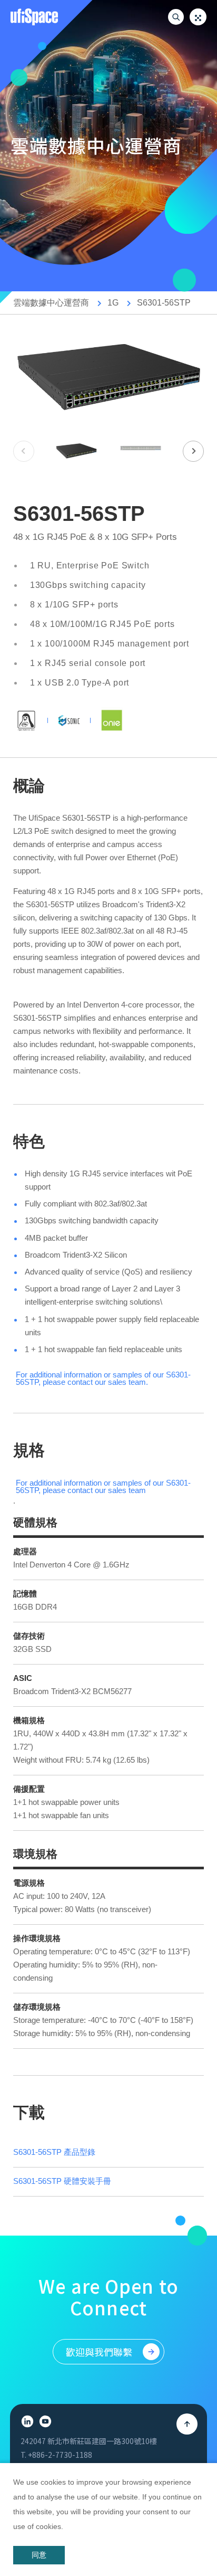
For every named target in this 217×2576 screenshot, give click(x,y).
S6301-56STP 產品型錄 (54, 2152)
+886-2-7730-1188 (60, 2455)
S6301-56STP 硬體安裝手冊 (62, 2181)
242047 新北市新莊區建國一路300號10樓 (89, 2441)
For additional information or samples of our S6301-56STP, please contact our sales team (103, 1379)
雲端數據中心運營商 (51, 303)
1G (113, 303)
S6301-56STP (164, 303)
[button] (193, 451)
